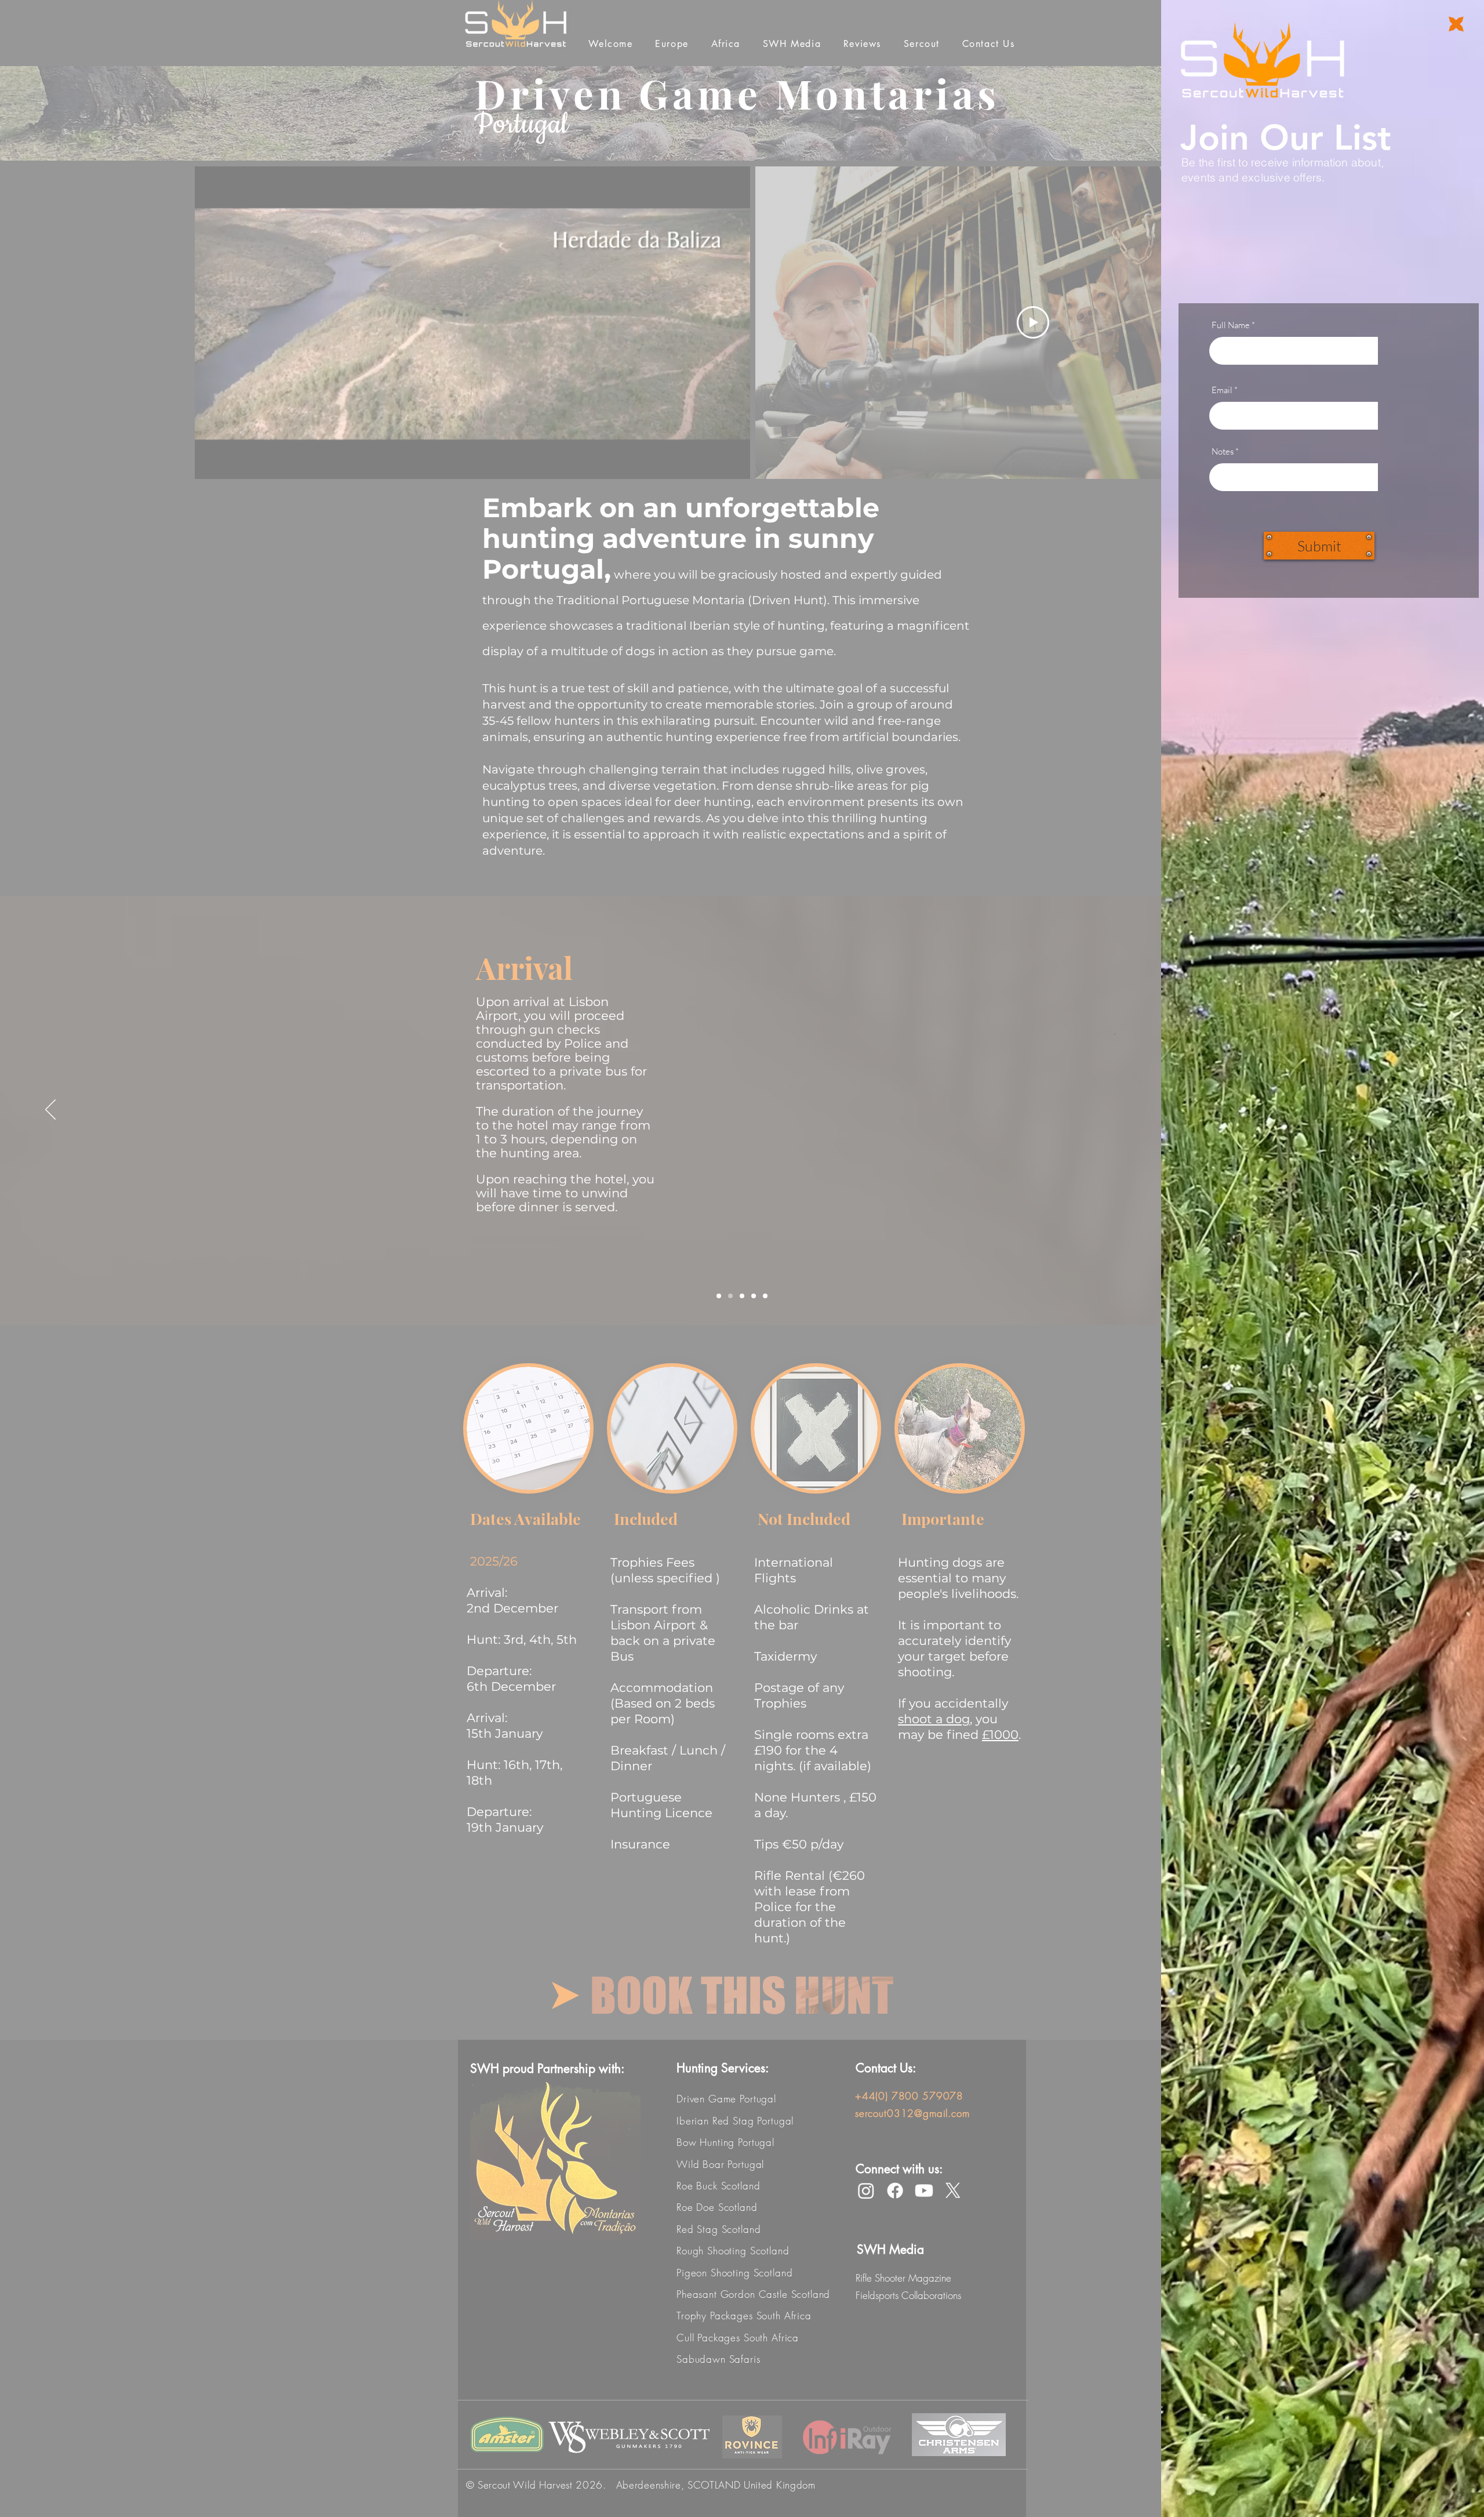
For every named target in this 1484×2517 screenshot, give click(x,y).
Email (1222, 390)
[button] (1456, 24)
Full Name (1231, 325)
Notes (1223, 451)
